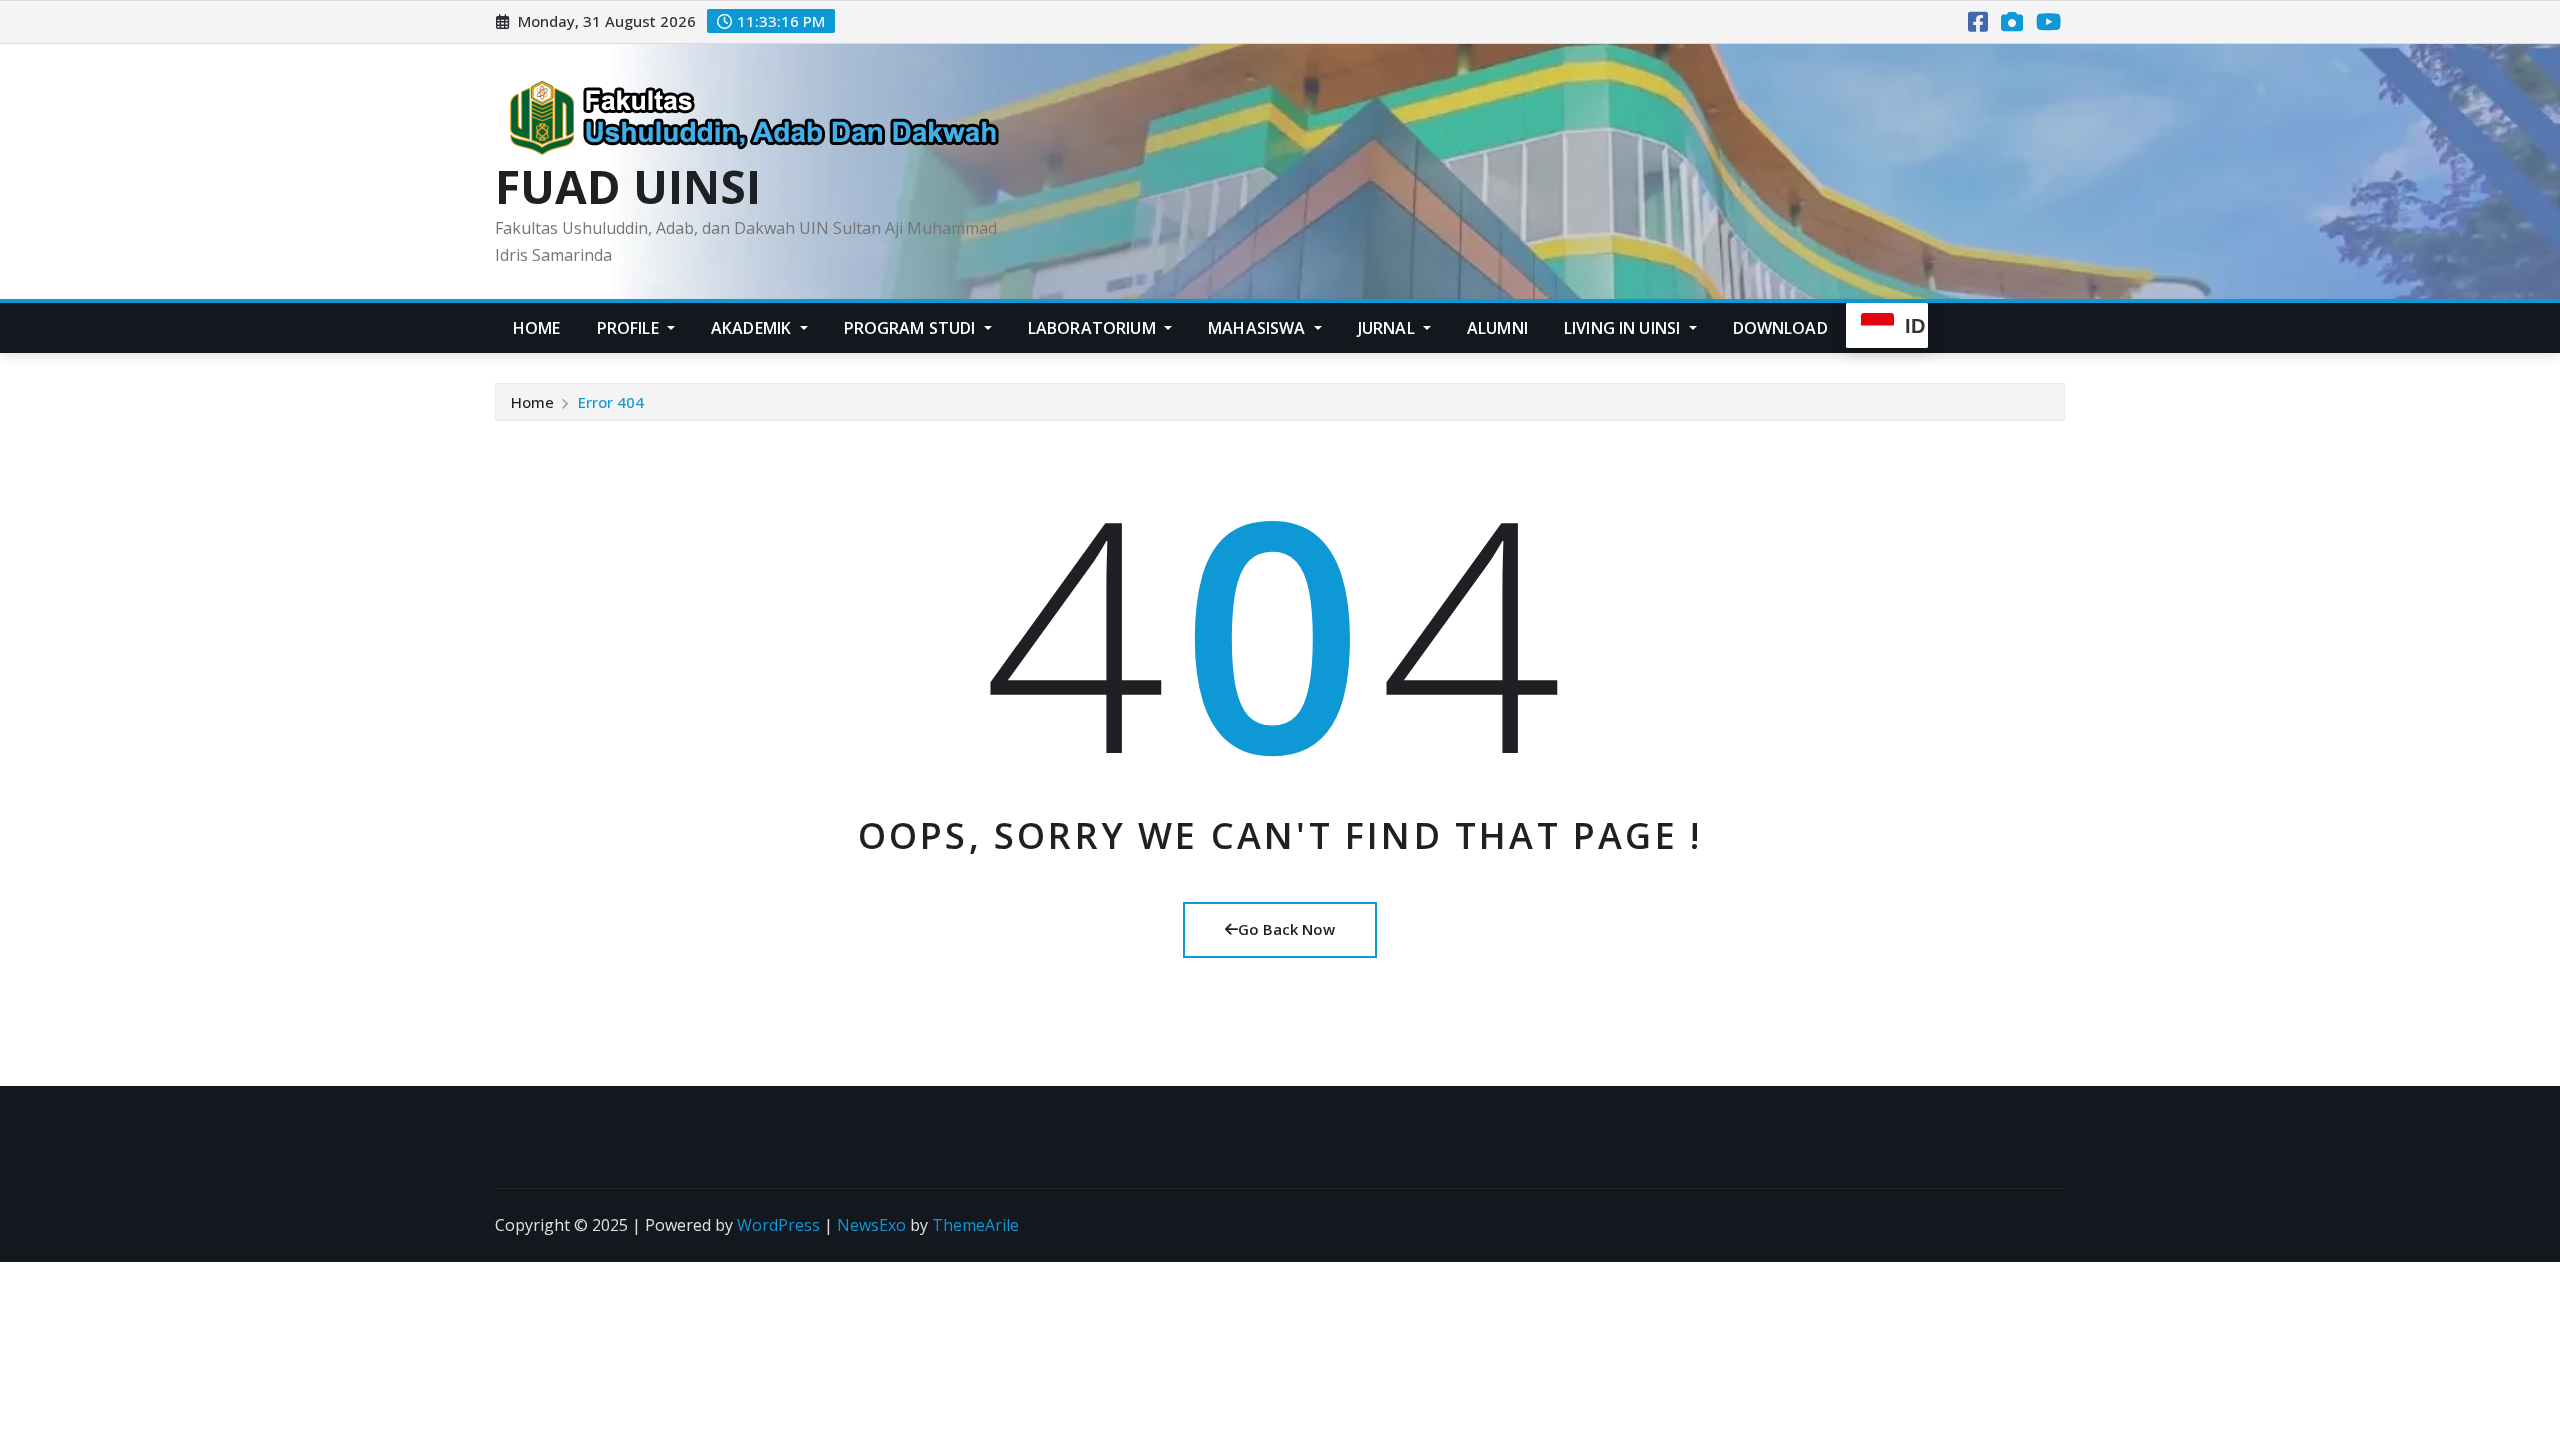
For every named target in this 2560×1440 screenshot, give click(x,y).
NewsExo (871, 1225)
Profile (630, 328)
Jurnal (1388, 328)
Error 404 (611, 402)
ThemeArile (975, 1225)
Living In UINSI (1624, 328)
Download (1780, 328)
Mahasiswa (1259, 328)
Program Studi (912, 328)
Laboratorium (1094, 328)
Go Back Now (1286, 929)
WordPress (778, 1225)
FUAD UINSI (628, 186)
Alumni (1497, 328)
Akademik (753, 328)
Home (537, 328)
